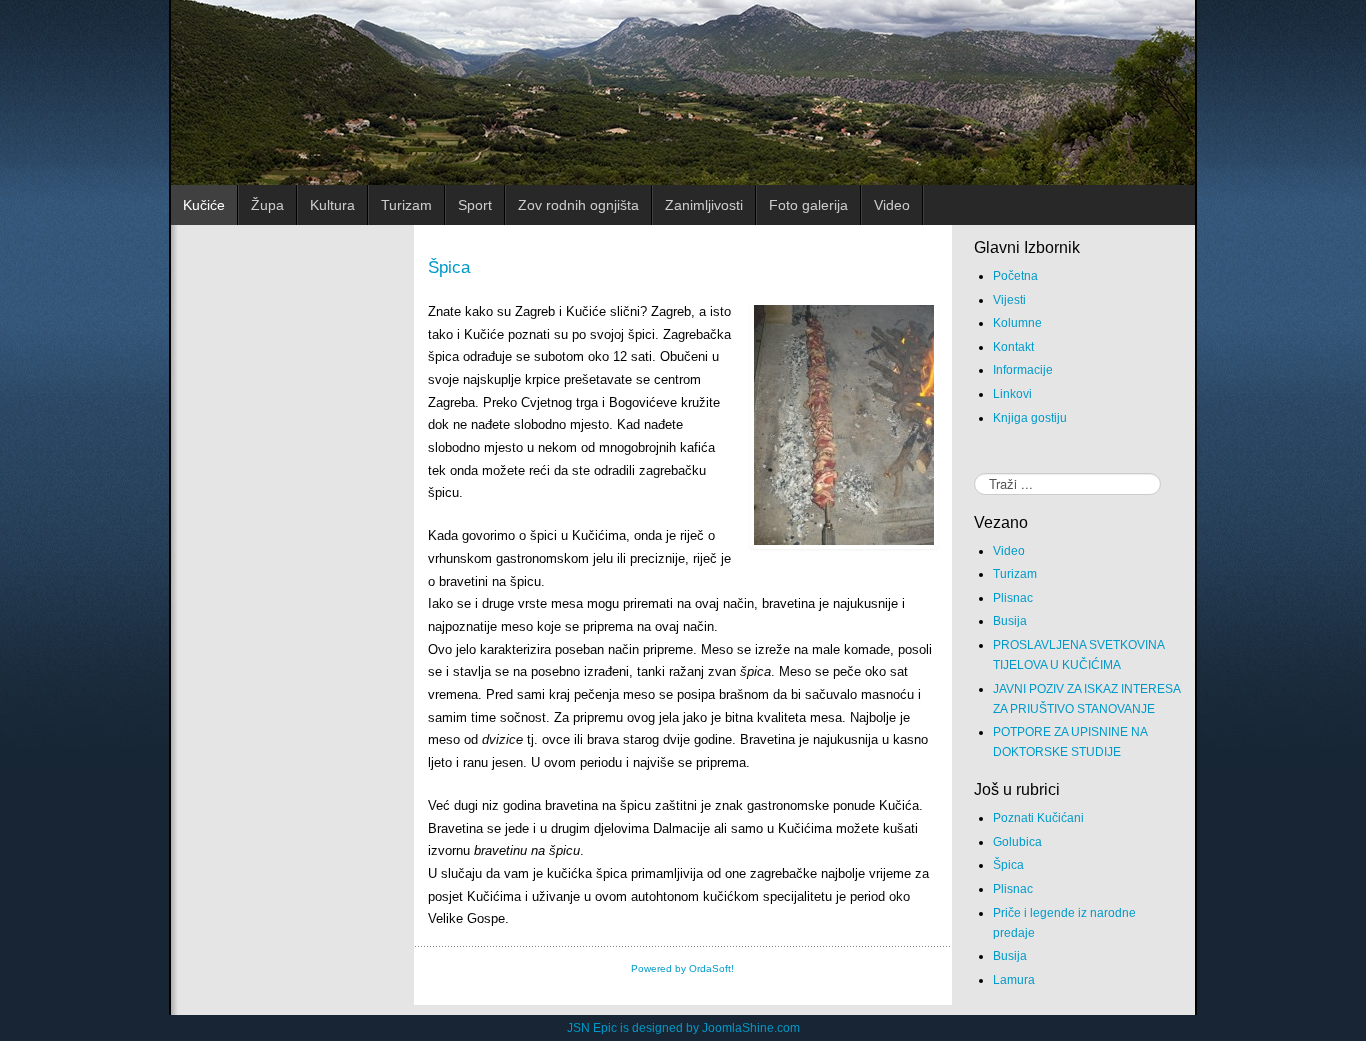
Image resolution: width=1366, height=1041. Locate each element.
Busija (1010, 621)
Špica (449, 267)
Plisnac (1013, 598)
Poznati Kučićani (1038, 818)
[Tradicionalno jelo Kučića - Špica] (844, 425)
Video (1009, 551)
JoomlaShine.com (751, 1028)
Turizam (1015, 574)
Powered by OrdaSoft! (682, 968)
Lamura (1014, 980)
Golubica (1017, 842)
